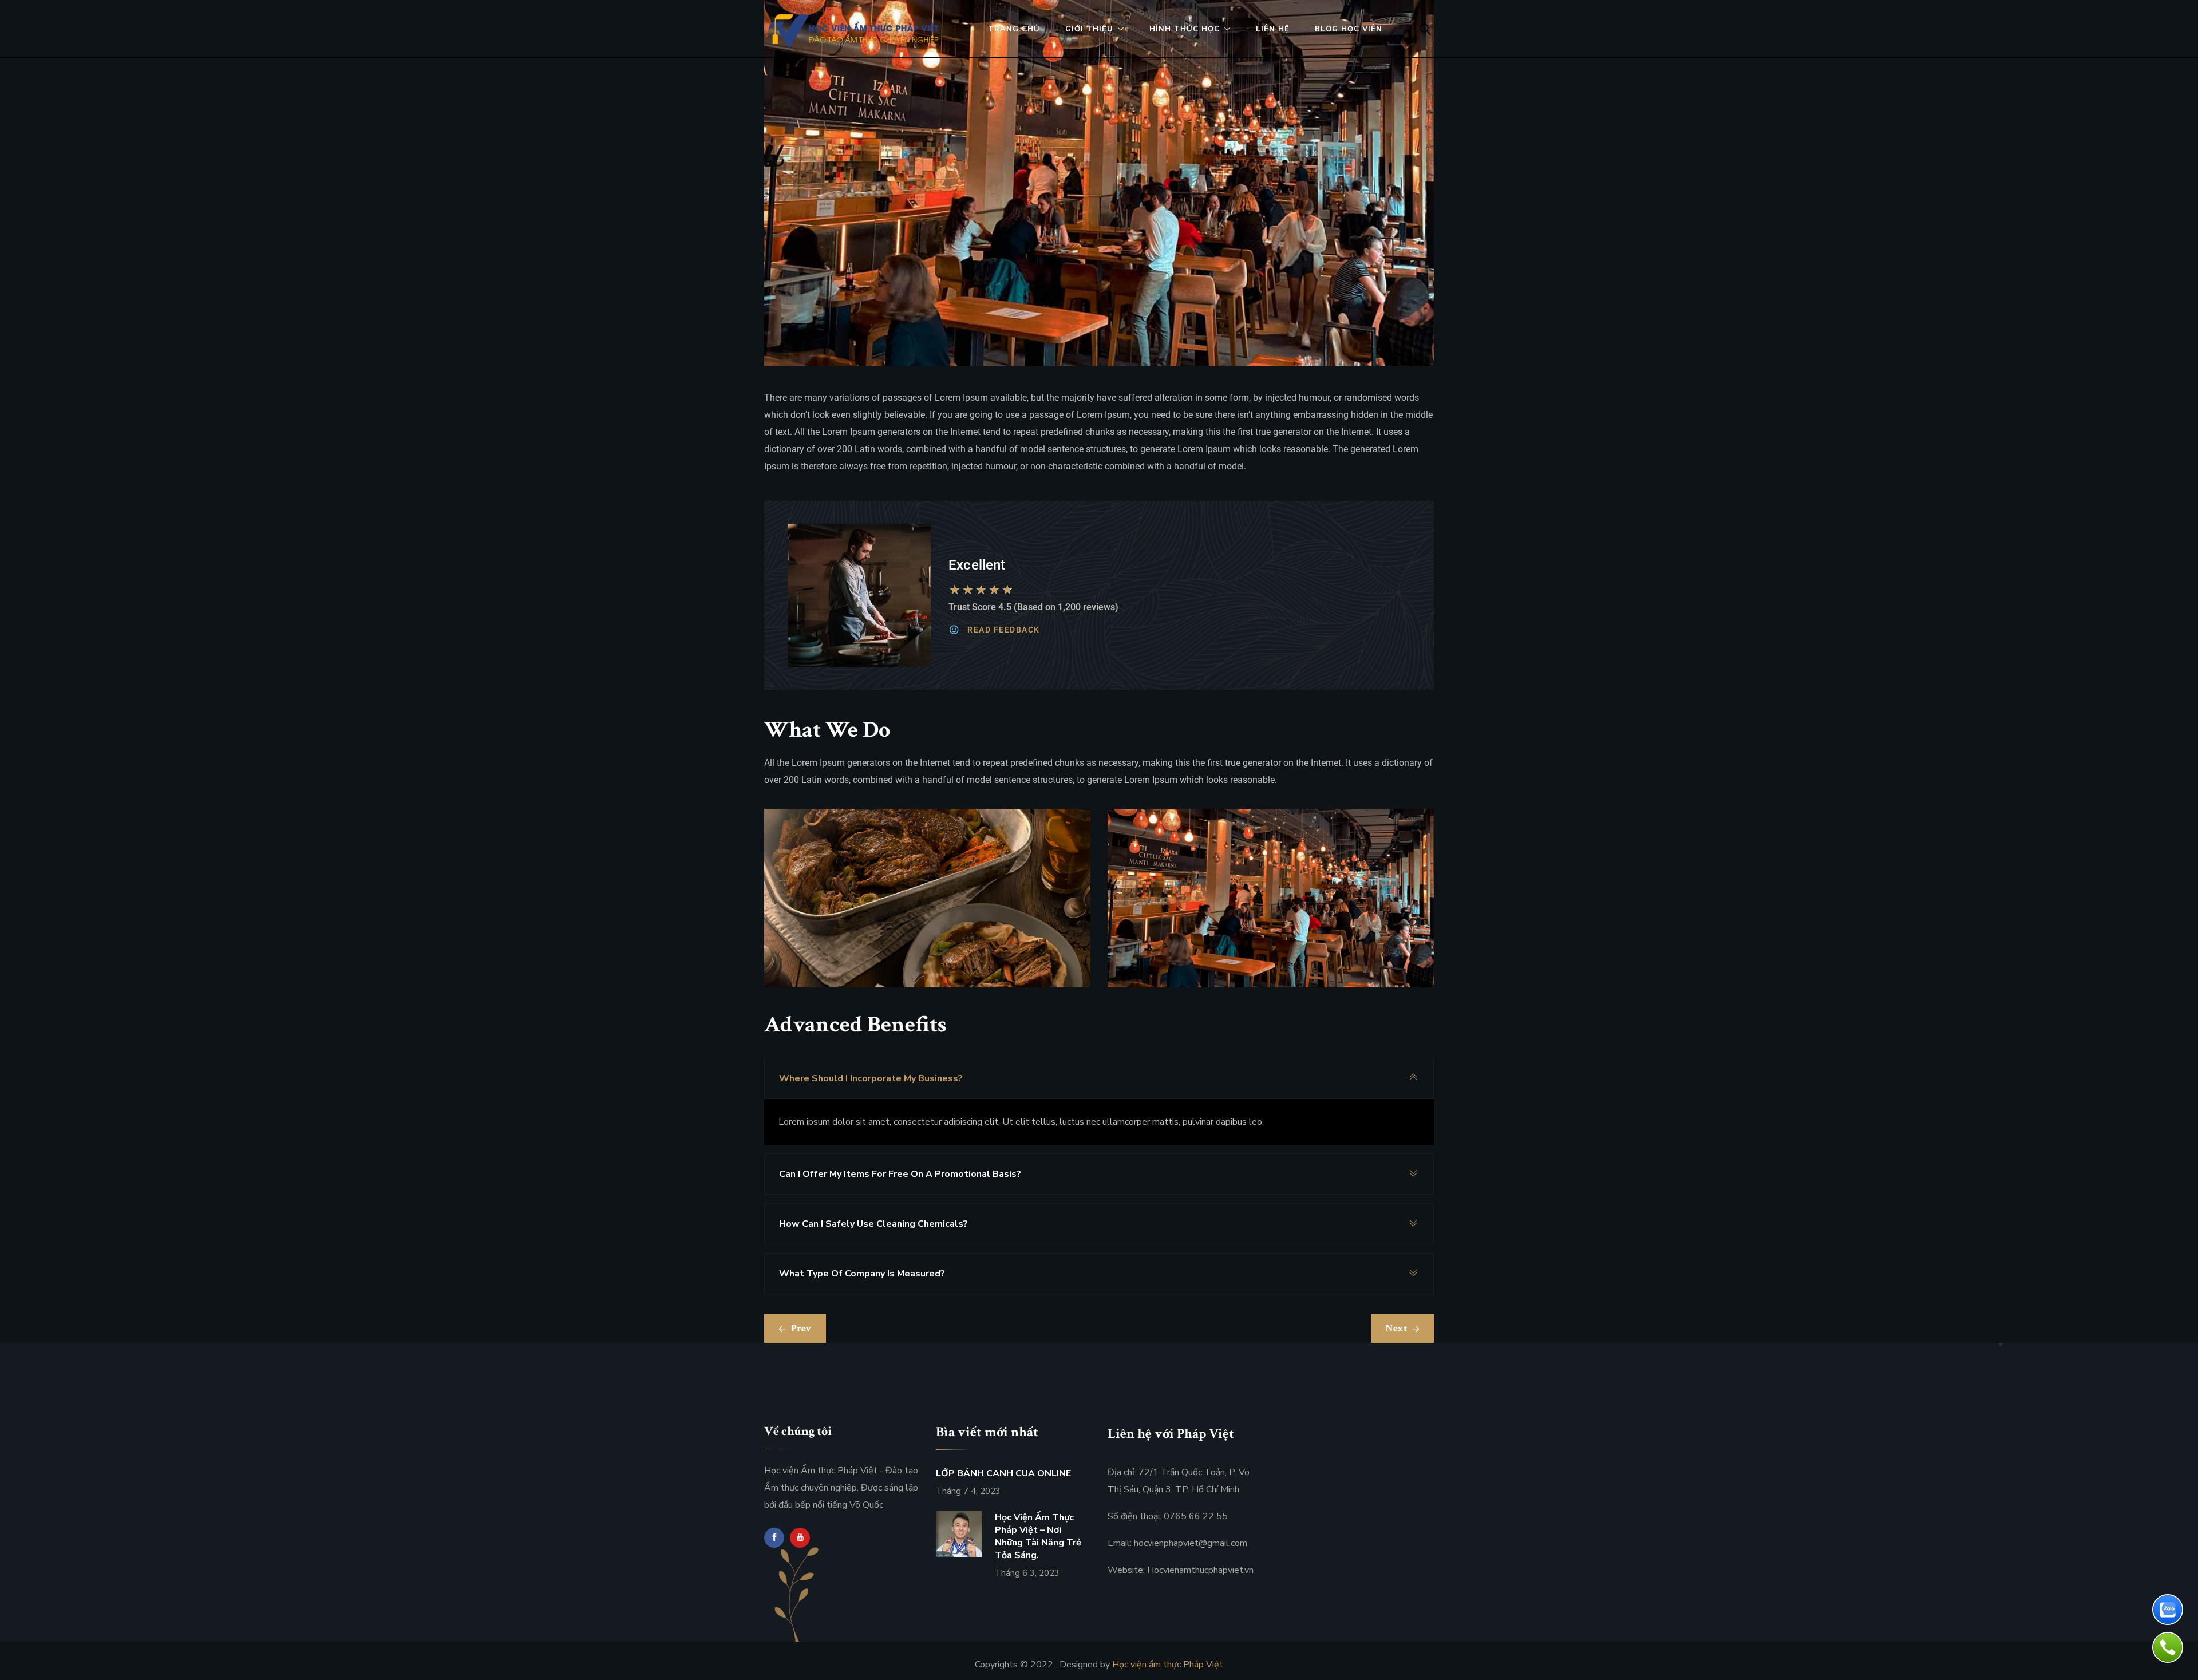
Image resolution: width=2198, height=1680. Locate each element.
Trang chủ (1014, 29)
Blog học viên (1349, 29)
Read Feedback (1004, 630)
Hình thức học (1185, 29)
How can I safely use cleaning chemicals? (873, 1224)
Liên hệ (1273, 29)
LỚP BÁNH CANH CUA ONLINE (1003, 1473)
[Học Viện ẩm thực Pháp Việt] (855, 31)
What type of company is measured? (862, 1274)
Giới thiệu (1089, 29)
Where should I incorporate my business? (871, 1078)
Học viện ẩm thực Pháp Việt (1168, 1665)
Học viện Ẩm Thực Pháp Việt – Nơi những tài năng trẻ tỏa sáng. (1038, 1536)
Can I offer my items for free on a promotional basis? (900, 1174)
